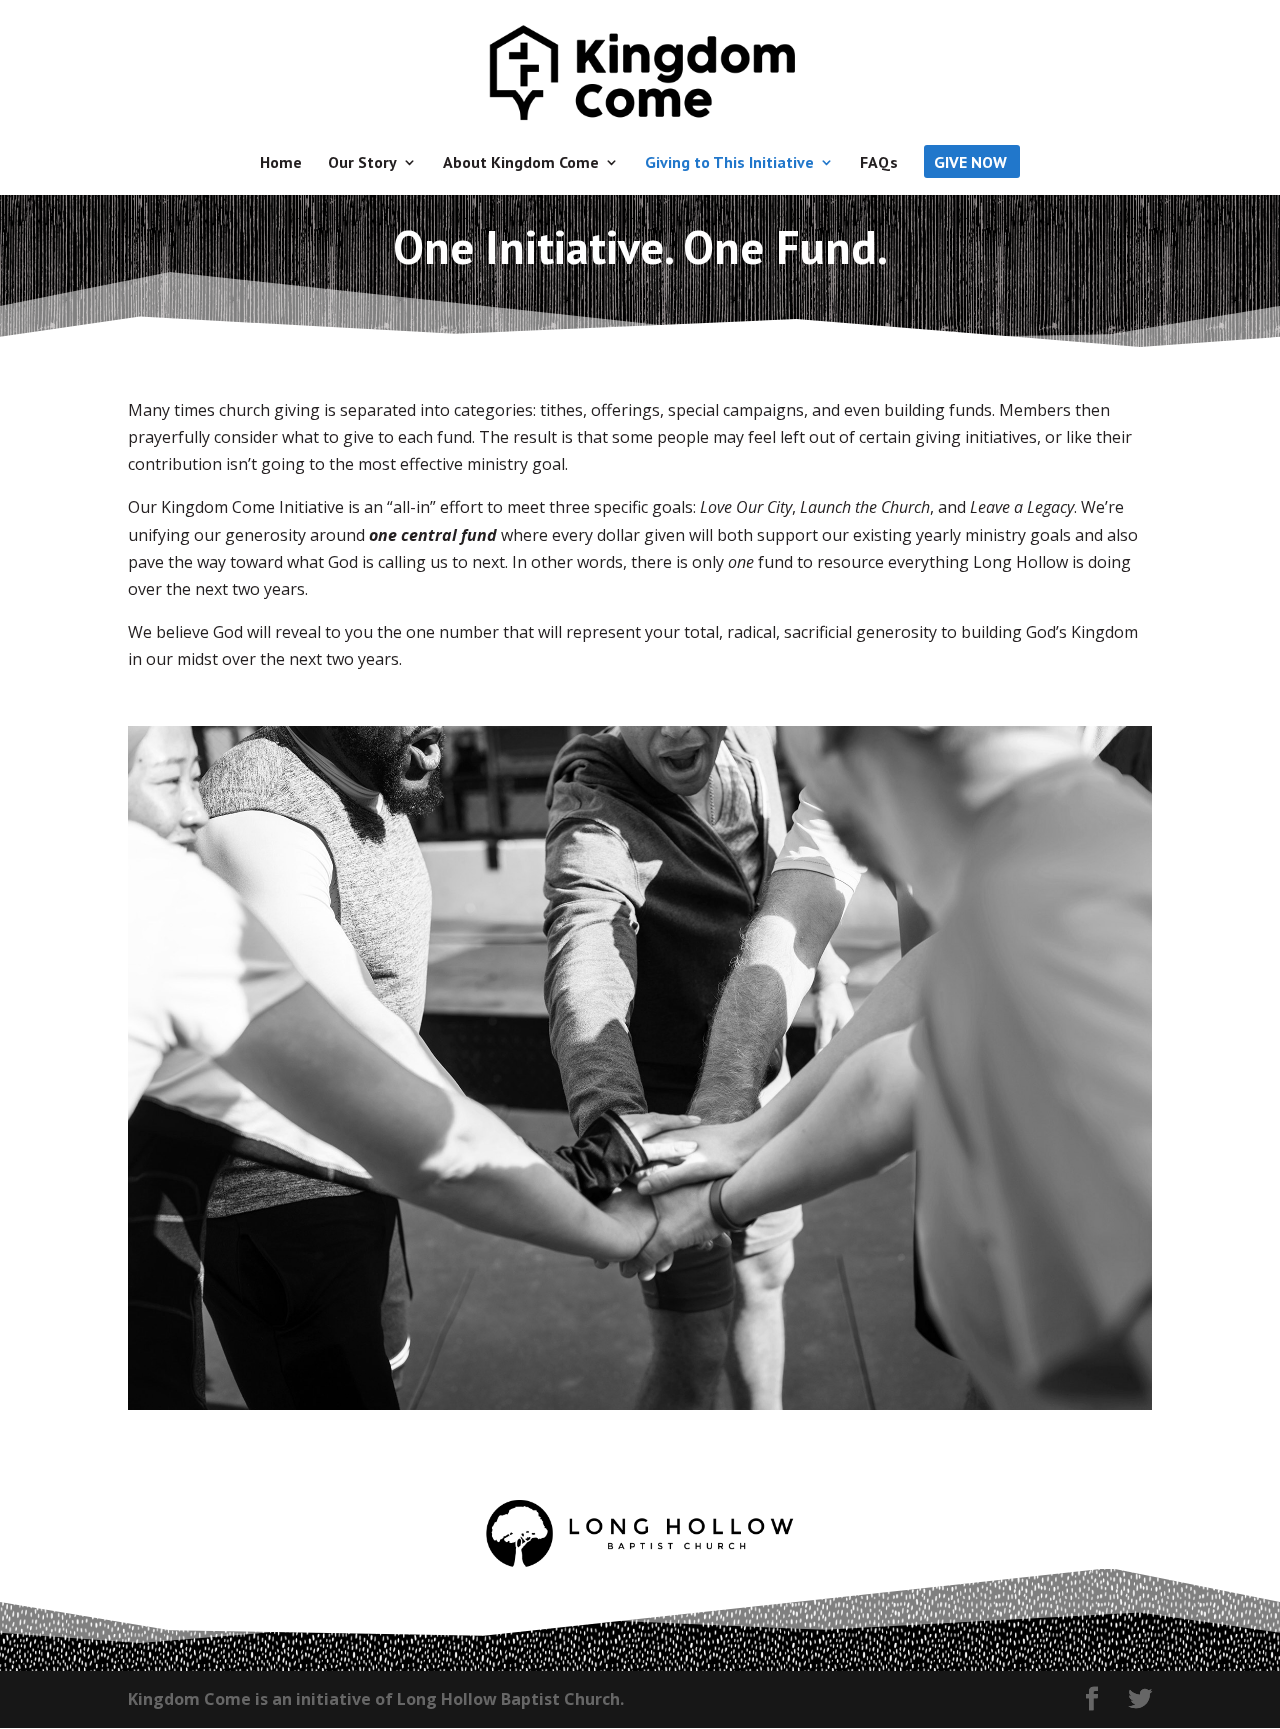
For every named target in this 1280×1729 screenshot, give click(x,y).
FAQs (879, 163)
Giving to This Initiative (729, 163)
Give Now (970, 163)
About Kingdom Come (521, 163)
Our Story (362, 163)
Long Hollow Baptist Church (508, 1699)
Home (281, 163)
